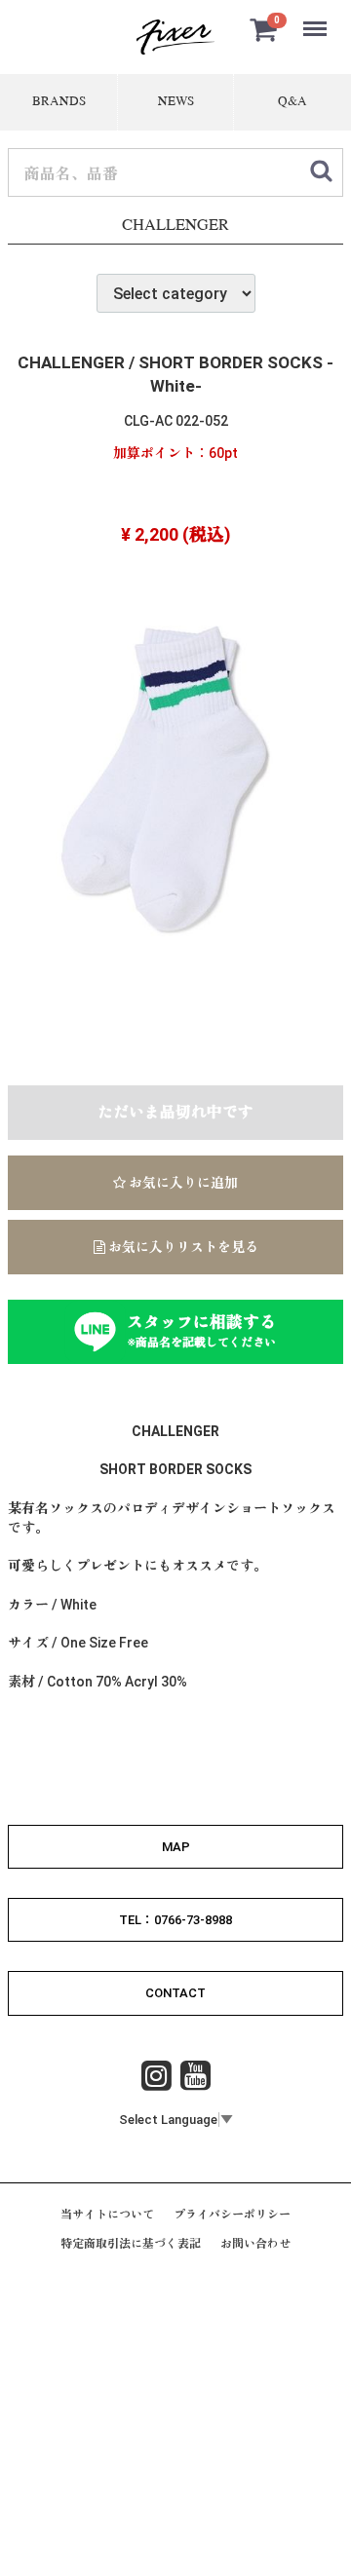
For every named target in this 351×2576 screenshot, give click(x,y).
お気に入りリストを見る (182, 1247)
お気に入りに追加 (182, 1183)
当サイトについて (107, 2215)
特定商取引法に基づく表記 (131, 2244)
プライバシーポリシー (232, 2215)
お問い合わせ (255, 2244)
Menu (317, 18)
